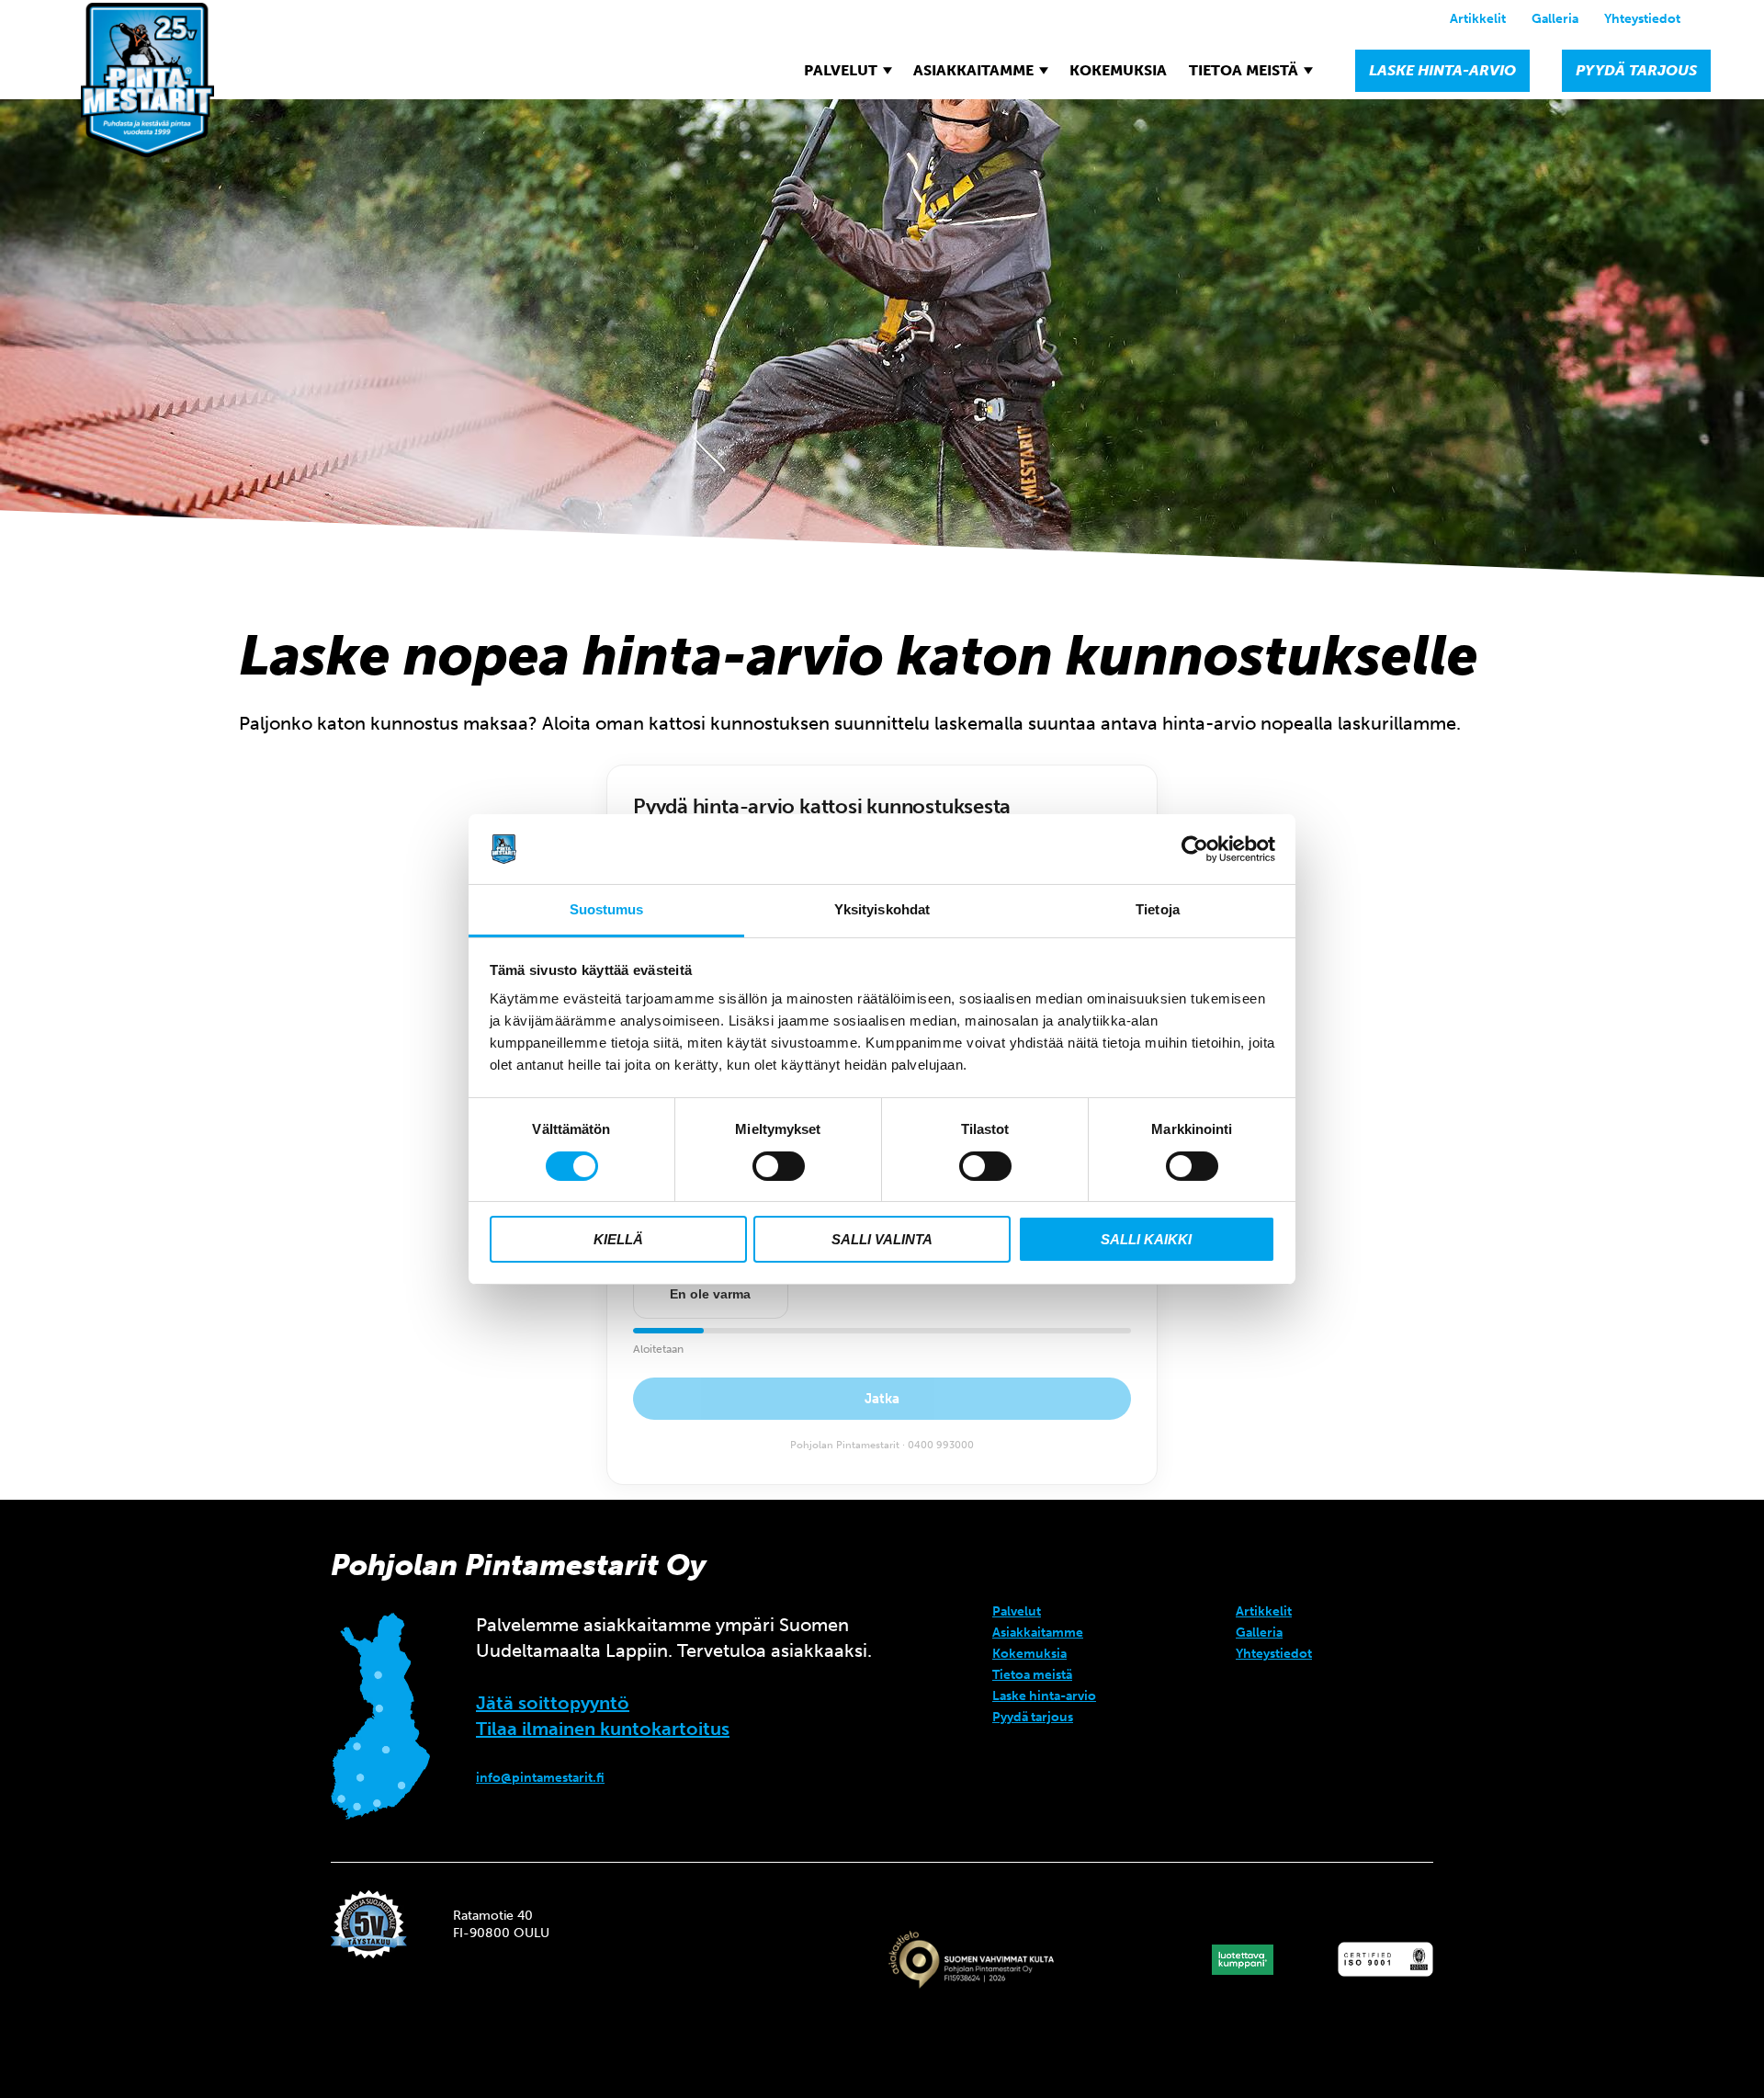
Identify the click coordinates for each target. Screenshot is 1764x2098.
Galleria (1555, 19)
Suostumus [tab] (607, 909)
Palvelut (841, 70)
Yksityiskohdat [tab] (882, 909)
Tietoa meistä (1244, 70)
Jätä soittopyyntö (553, 1703)
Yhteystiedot (1642, 19)
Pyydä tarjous (1636, 70)
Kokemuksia (1118, 70)
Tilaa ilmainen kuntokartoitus (603, 1729)
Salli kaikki (1146, 1239)
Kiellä (618, 1239)
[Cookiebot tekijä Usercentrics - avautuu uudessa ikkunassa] (1195, 849)
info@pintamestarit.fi (540, 1778)
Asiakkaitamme (973, 70)
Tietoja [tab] (1158, 909)
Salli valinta (882, 1239)
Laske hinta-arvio (1442, 70)
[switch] (779, 1166)
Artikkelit (1478, 19)
